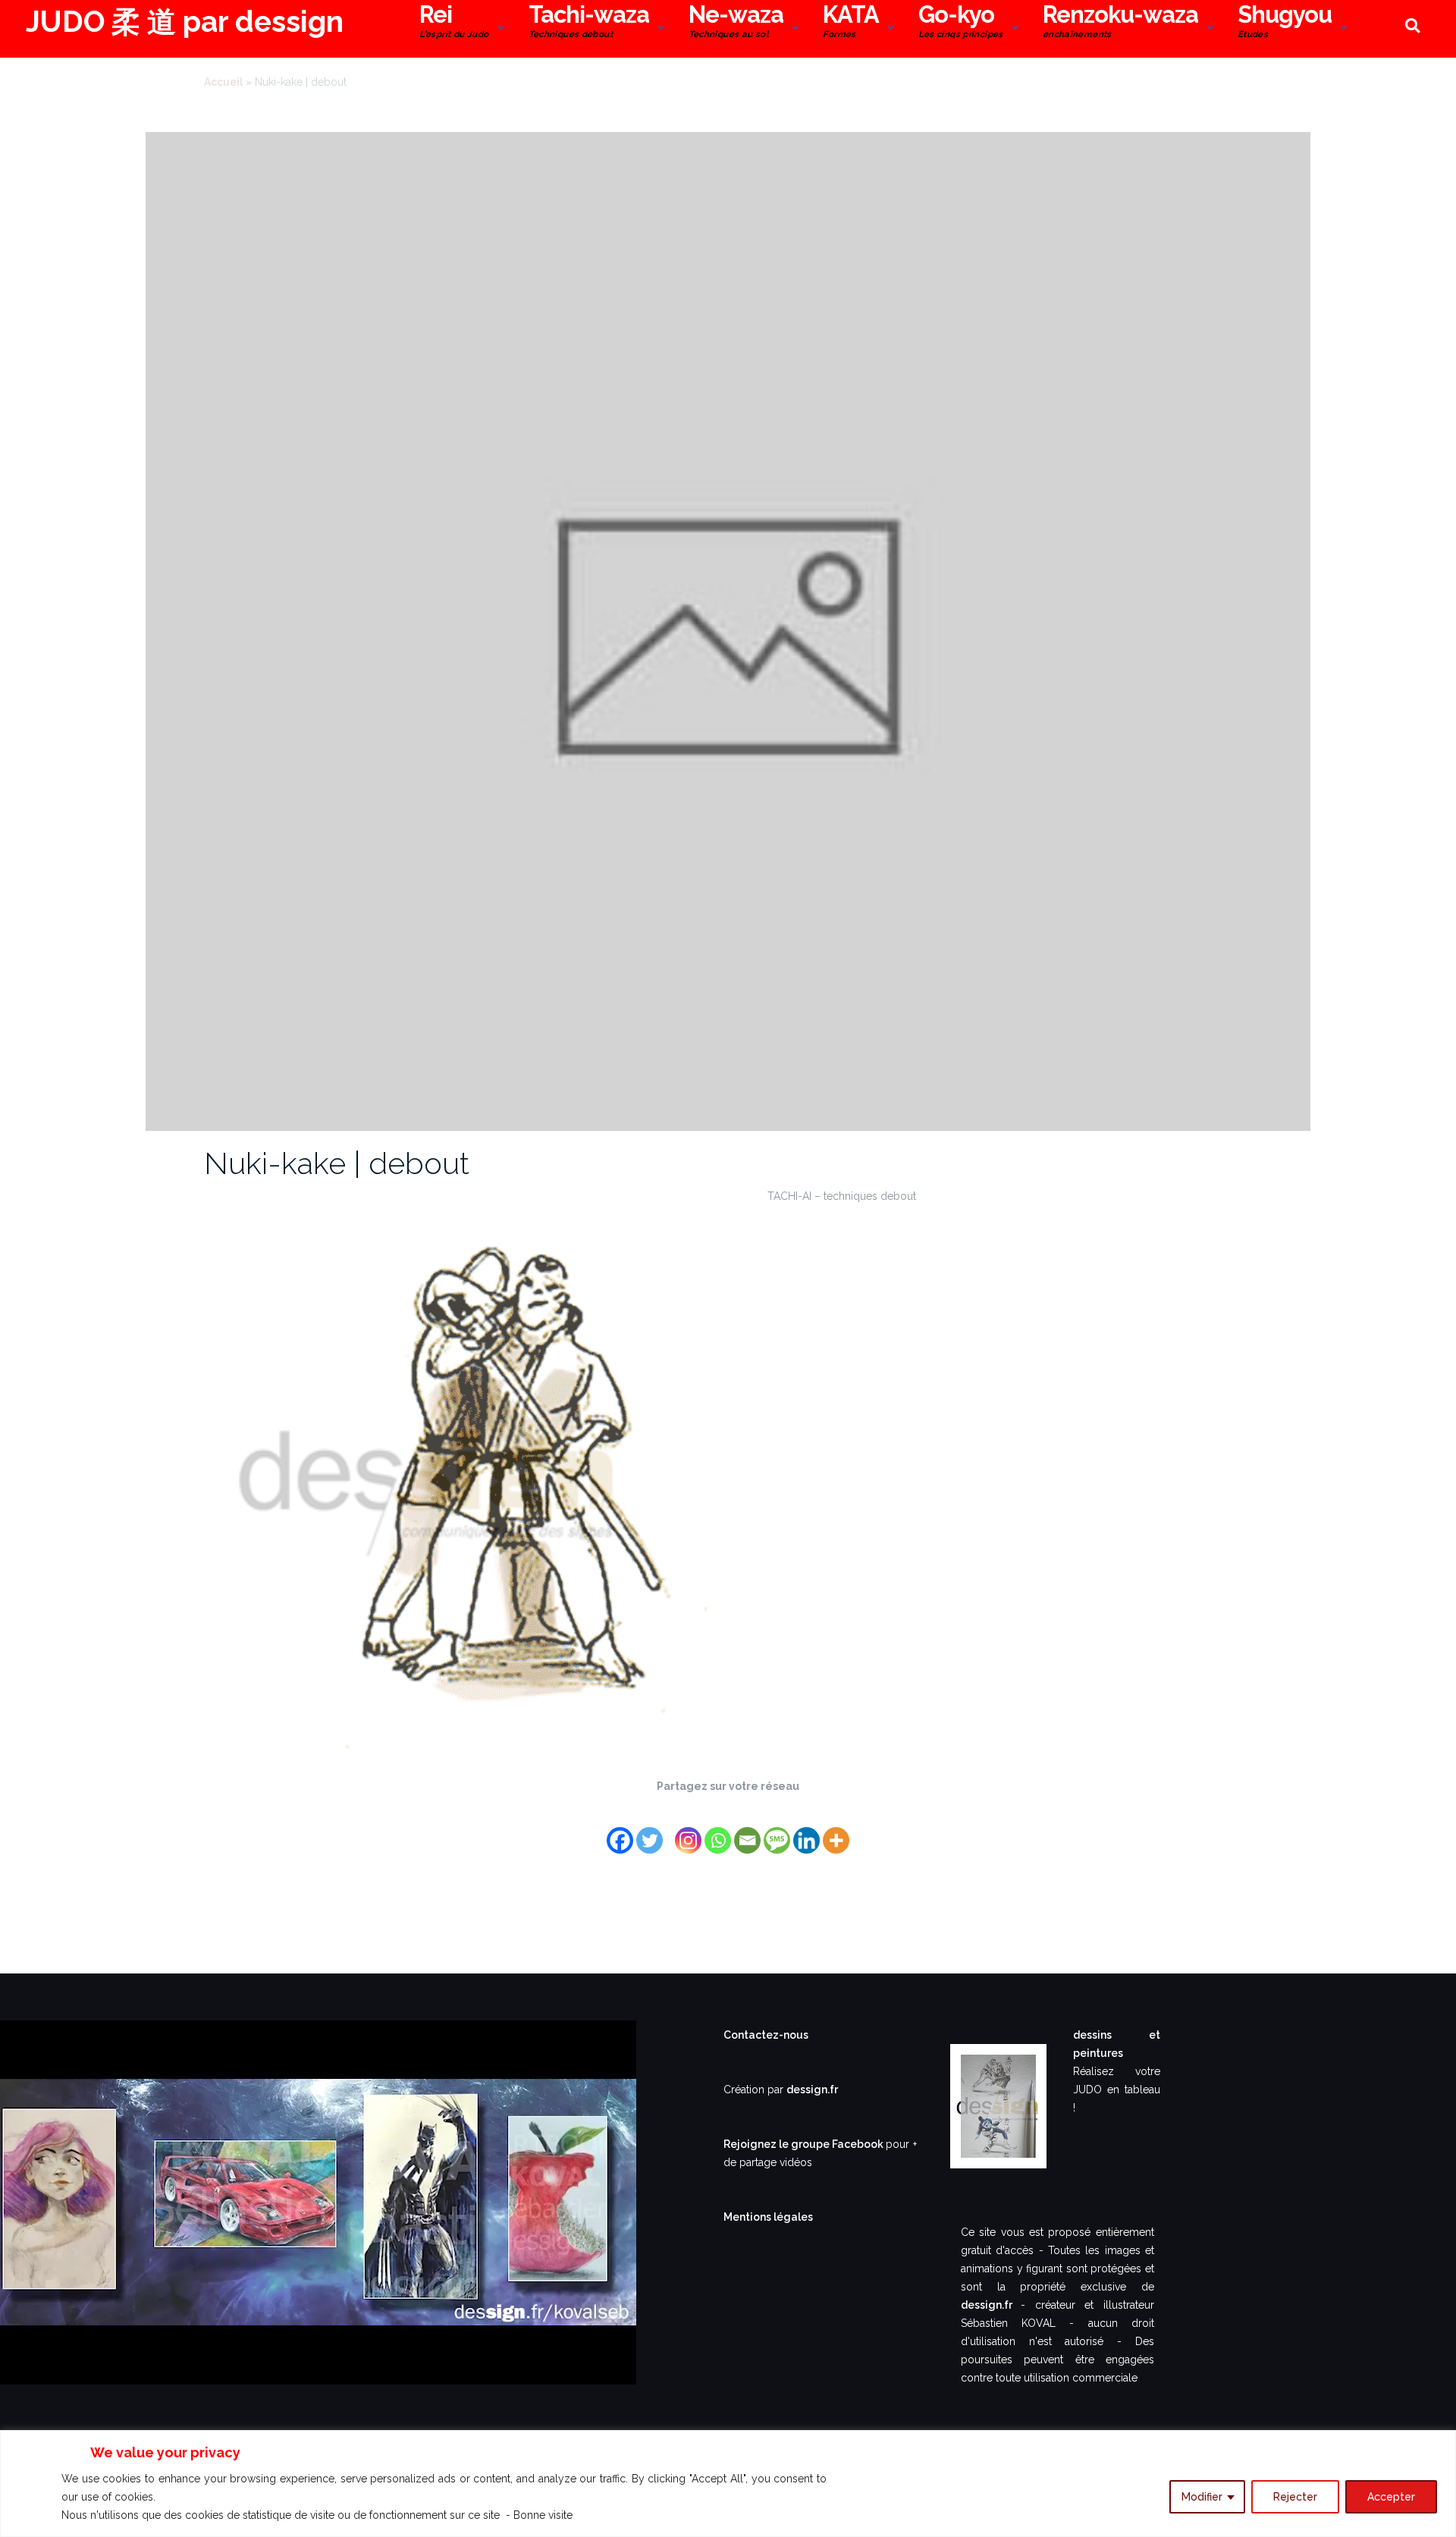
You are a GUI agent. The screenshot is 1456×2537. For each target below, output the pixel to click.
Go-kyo (961, 24)
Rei (454, 24)
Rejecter (1295, 2497)
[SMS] (777, 1831)
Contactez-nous (766, 2035)
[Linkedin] (806, 1831)
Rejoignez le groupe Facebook (805, 2144)
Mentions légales (768, 2217)
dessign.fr (812, 2090)
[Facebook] (620, 1831)
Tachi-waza (589, 24)
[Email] (747, 1831)
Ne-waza (736, 24)
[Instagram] (688, 1831)
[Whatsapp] (718, 1831)
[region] (728, 2484)
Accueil (223, 82)
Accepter (1391, 2497)
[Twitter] (650, 1831)
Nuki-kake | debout (337, 1163)
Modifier (1202, 2497)
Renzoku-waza (1120, 24)
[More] (836, 1831)
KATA (851, 24)
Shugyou (1285, 24)
